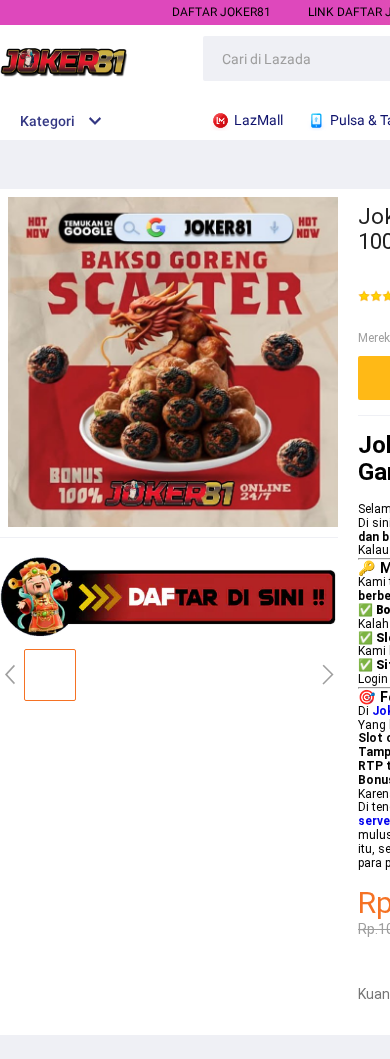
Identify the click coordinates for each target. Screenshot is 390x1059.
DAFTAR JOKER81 (221, 12)
